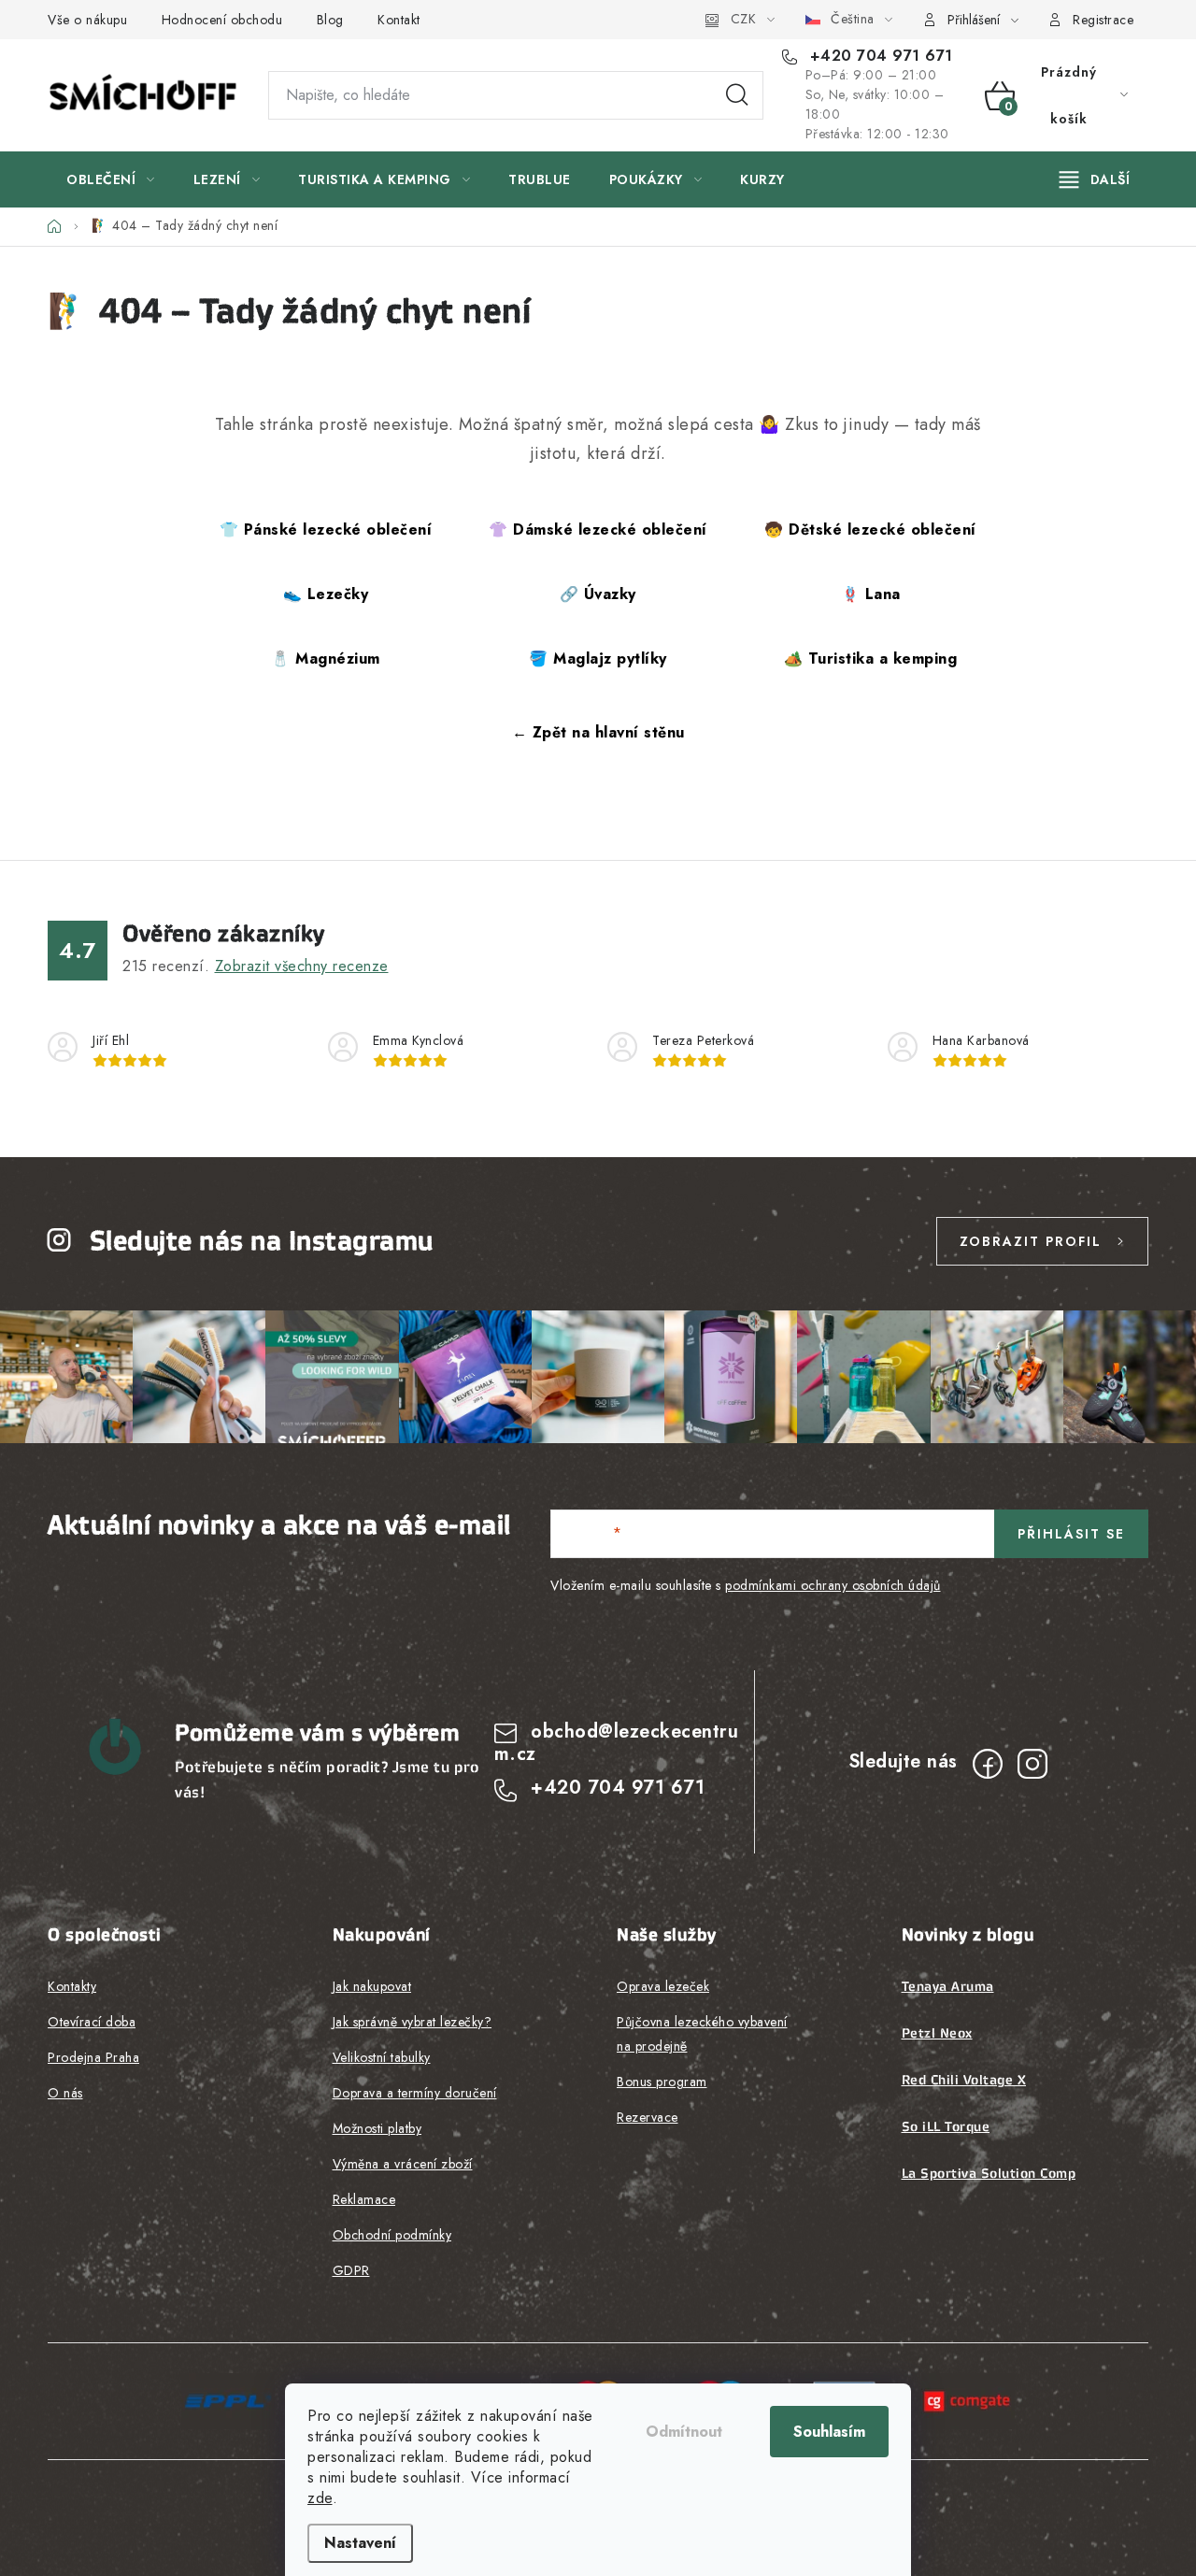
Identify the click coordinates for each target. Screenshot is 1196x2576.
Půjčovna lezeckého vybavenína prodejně (702, 2034)
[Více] (1095, 179)
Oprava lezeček (663, 1986)
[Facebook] (988, 1764)
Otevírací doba (92, 2022)
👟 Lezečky (326, 594)
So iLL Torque (946, 2126)
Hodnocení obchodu (222, 20)
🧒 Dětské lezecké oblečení (870, 530)
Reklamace (364, 2199)
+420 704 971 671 (879, 56)
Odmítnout (684, 2432)
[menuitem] (111, 179)
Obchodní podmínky (392, 2235)
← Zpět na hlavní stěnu (598, 732)
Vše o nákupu (87, 20)
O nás (65, 2093)
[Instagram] (1032, 1764)
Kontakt (399, 20)
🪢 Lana (871, 594)
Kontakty (72, 1986)
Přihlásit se (1071, 1534)
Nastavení (360, 2543)
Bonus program (662, 2082)
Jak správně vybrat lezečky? (413, 2022)
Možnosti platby (377, 2128)
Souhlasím (829, 2432)
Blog (330, 20)
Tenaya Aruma (948, 1986)
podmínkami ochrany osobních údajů (833, 1585)
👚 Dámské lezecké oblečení (598, 530)
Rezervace (648, 2117)
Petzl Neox (937, 2033)
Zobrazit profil (1031, 1241)
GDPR (351, 2270)
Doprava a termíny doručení (415, 2093)
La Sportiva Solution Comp (989, 2173)
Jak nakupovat (372, 1986)
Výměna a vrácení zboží (403, 2164)
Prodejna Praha (93, 2057)
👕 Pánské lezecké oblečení (326, 530)
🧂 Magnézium (326, 658)
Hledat (737, 95)
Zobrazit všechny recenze (302, 966)
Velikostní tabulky (382, 2057)
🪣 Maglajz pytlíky (598, 658)
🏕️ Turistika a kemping (871, 658)
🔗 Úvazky (598, 594)
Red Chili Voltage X (964, 2080)
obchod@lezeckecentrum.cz (617, 1743)
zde (320, 2498)
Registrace (1103, 20)
